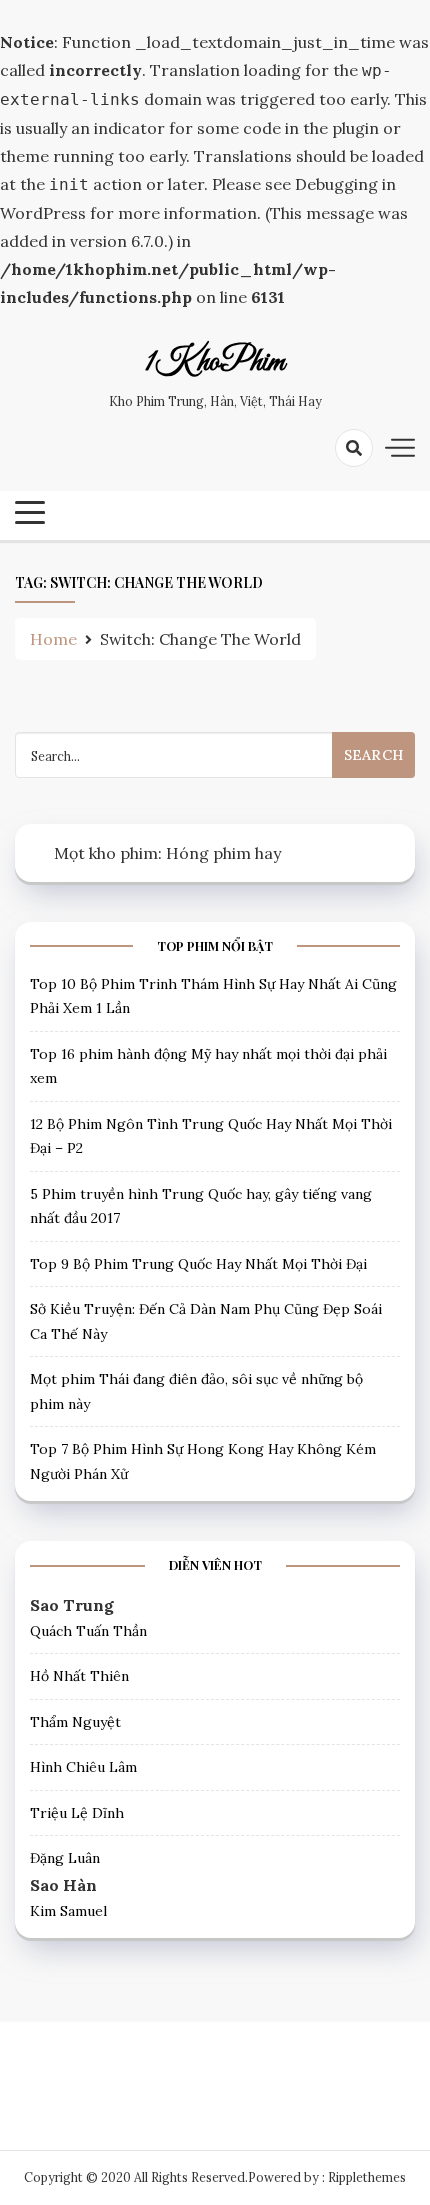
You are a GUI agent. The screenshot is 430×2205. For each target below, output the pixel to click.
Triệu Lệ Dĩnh (77, 1813)
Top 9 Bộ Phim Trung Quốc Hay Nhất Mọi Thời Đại (198, 1264)
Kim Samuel (68, 1911)
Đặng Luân (65, 1858)
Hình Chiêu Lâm (83, 1767)
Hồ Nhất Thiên (79, 1676)
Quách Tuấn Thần (88, 1631)
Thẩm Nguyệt (75, 1722)
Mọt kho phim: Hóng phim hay (167, 853)
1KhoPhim (215, 363)
